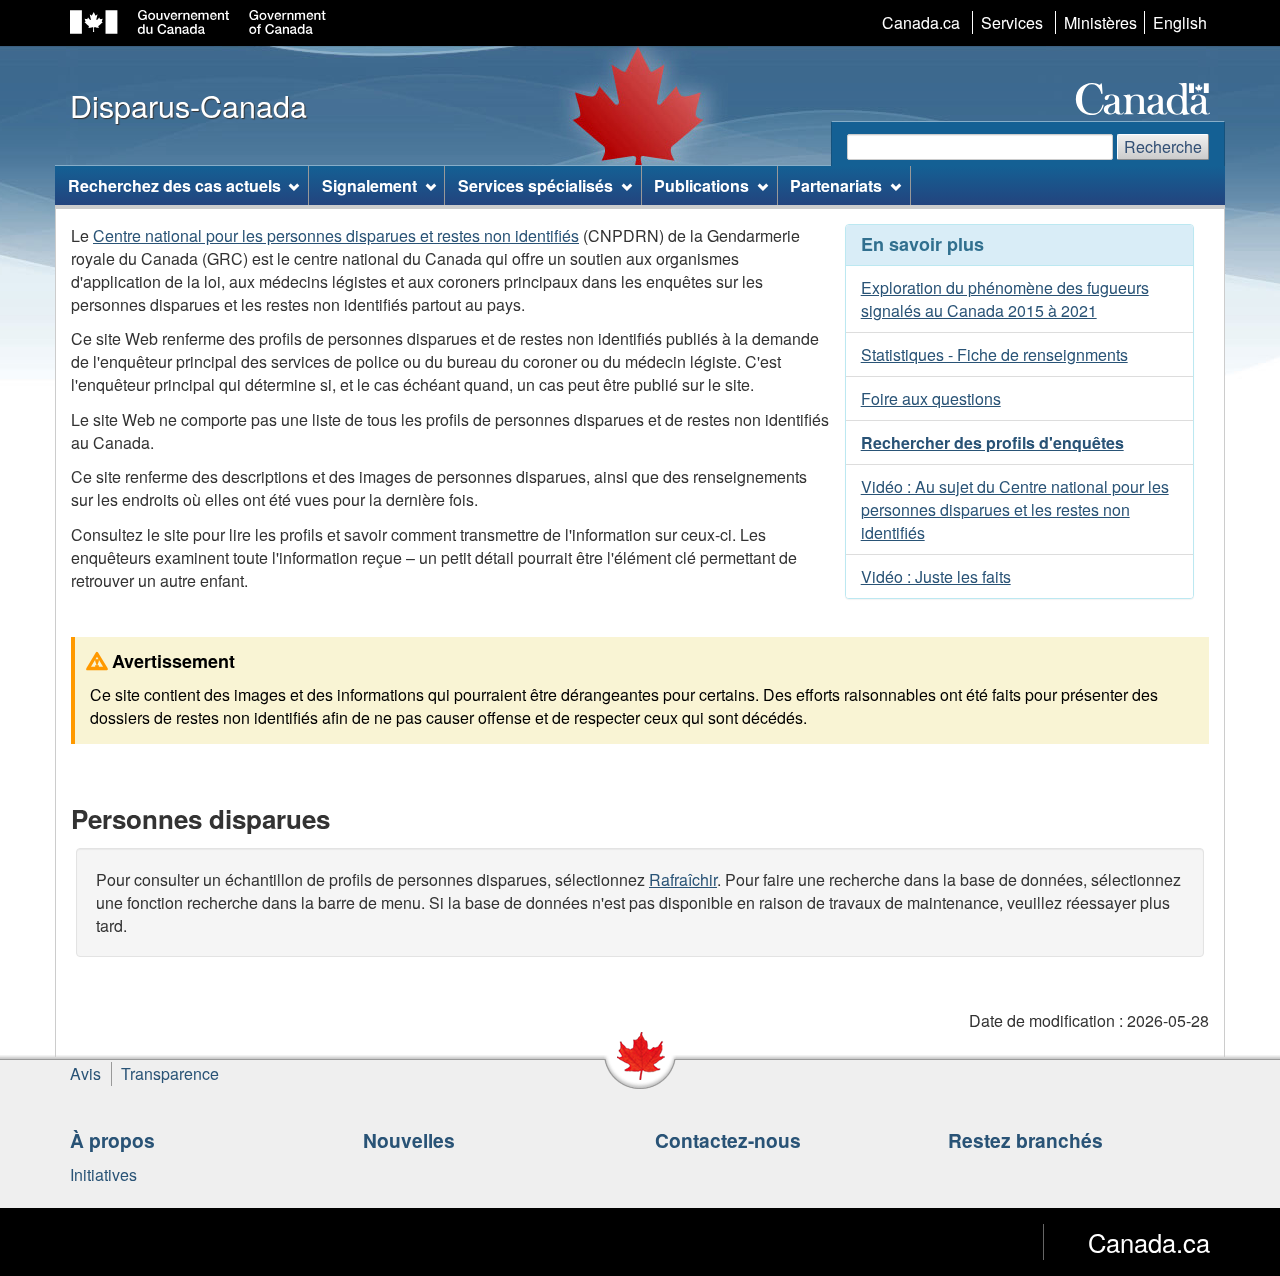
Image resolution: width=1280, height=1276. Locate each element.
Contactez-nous (728, 1140)
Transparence (170, 1073)
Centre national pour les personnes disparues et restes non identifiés (336, 235)
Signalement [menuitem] (369, 185)
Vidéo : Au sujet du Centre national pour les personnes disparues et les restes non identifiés (1015, 509)
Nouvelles (409, 1140)
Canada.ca (921, 22)
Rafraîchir (683, 879)
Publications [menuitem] (701, 185)
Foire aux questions (931, 398)
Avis (85, 1073)
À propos (112, 1140)
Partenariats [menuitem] (836, 185)
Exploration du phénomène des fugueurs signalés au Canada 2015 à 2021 (1005, 299)
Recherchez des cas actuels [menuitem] (174, 185)
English (1180, 22)
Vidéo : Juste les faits (936, 576)
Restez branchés (1025, 1140)
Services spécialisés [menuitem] (535, 185)
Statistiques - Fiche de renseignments (994, 354)
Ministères (1100, 22)
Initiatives (103, 1174)
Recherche (1163, 146)
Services (1012, 22)
